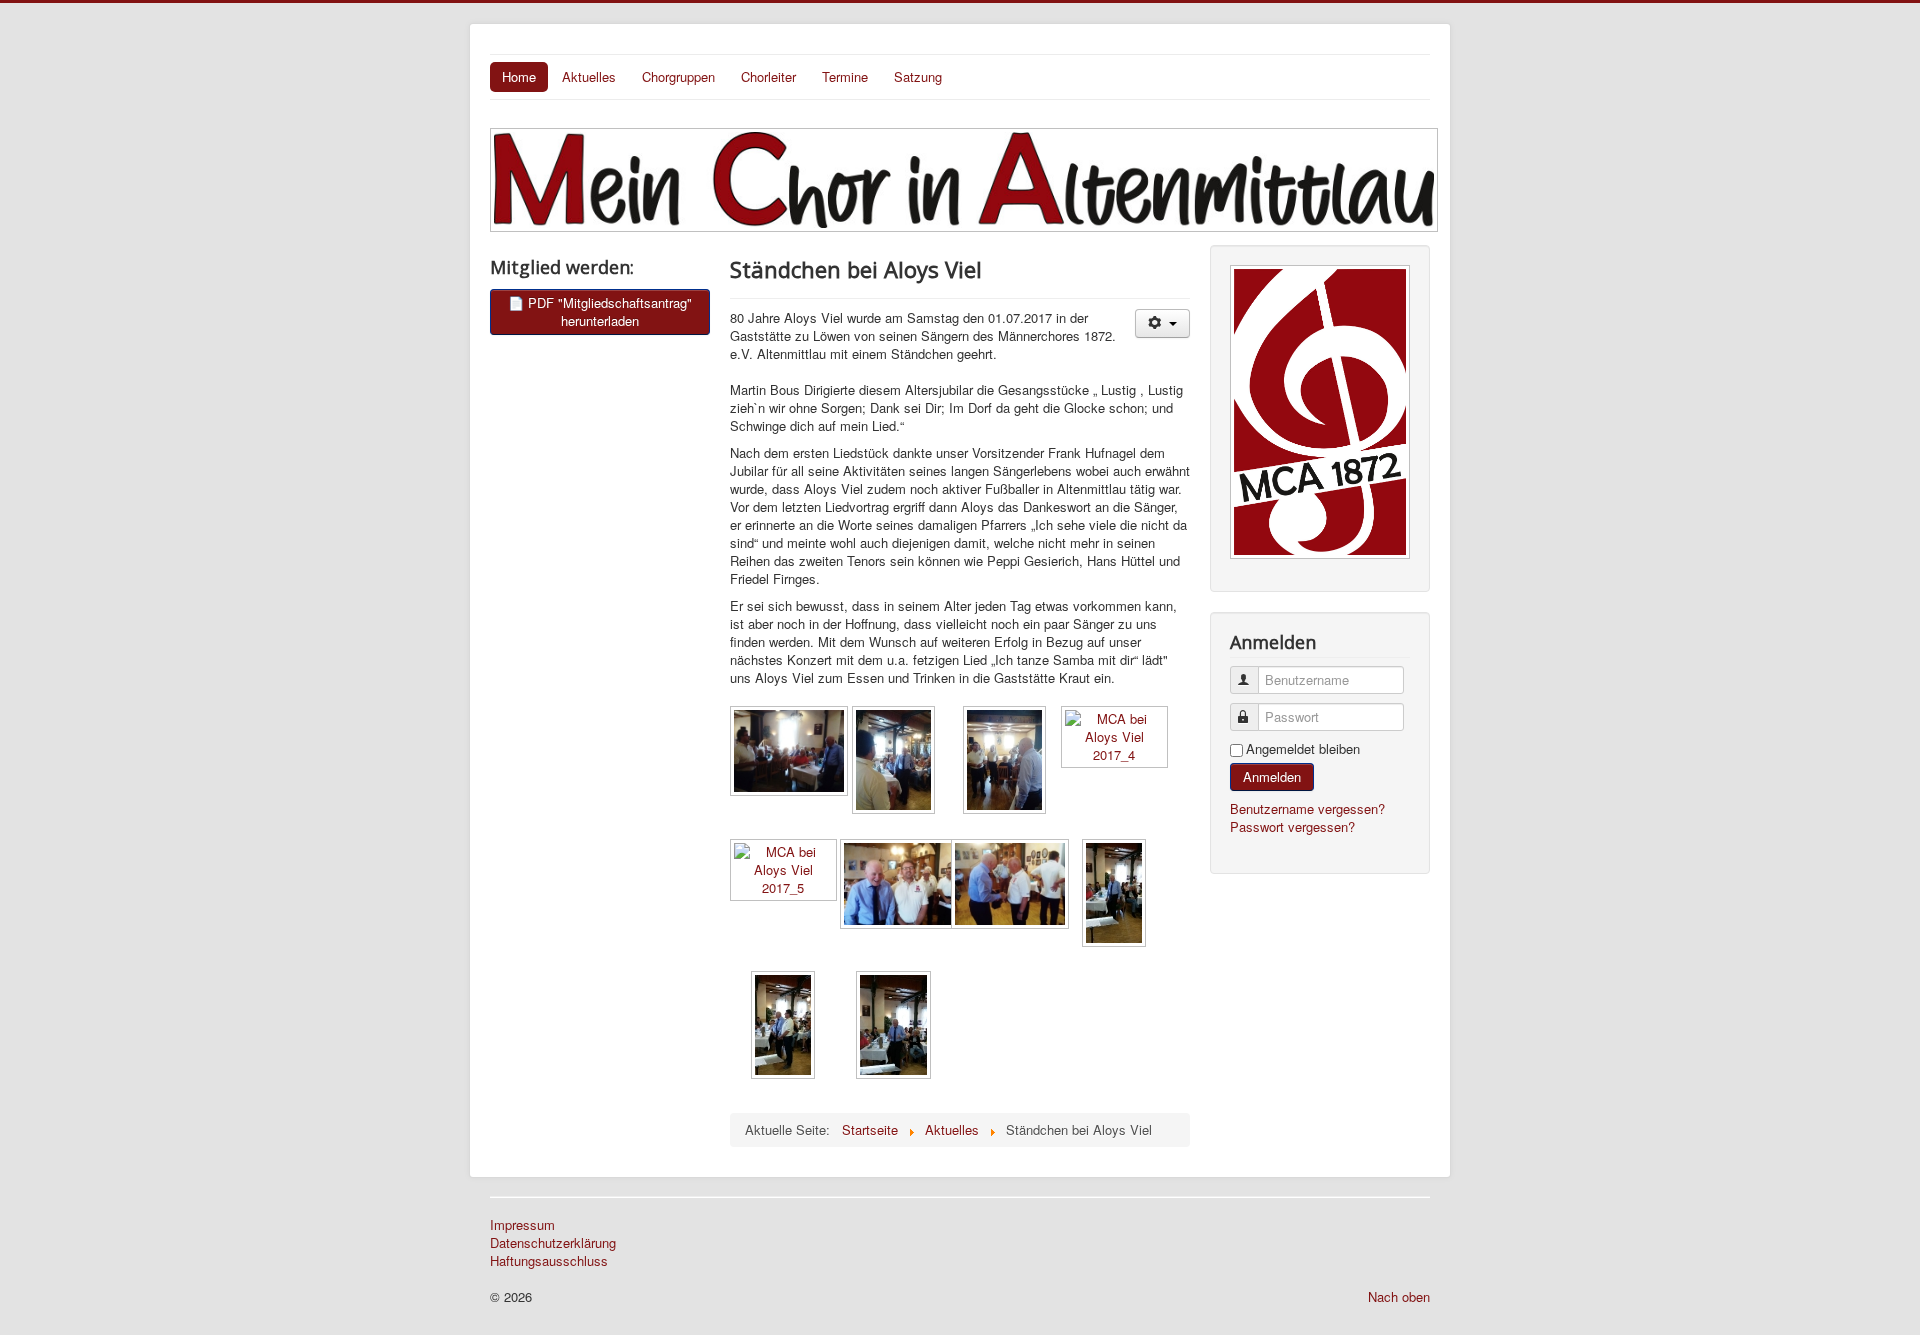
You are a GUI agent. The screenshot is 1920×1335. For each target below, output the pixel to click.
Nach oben (1399, 1296)
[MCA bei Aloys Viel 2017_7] (1006, 886)
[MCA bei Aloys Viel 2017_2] (895, 762)
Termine (845, 76)
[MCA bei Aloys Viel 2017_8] (1116, 895)
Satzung (918, 76)
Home (519, 76)
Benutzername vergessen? (1307, 808)
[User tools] (1162, 323)
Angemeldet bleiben (1303, 749)
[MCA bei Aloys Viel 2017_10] (895, 1027)
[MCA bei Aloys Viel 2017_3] (1006, 762)
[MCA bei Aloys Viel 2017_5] (785, 872)
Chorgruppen (678, 76)
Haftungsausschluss (549, 1261)
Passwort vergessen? (1292, 826)
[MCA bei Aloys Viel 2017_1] (785, 753)
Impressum (522, 1225)
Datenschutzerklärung (553, 1243)
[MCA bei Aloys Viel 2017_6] (895, 886)
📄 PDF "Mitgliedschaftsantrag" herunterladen (600, 311)
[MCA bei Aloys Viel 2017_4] (1116, 739)
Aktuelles (589, 76)
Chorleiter (768, 76)
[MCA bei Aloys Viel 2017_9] (785, 1027)
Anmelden (1272, 776)
